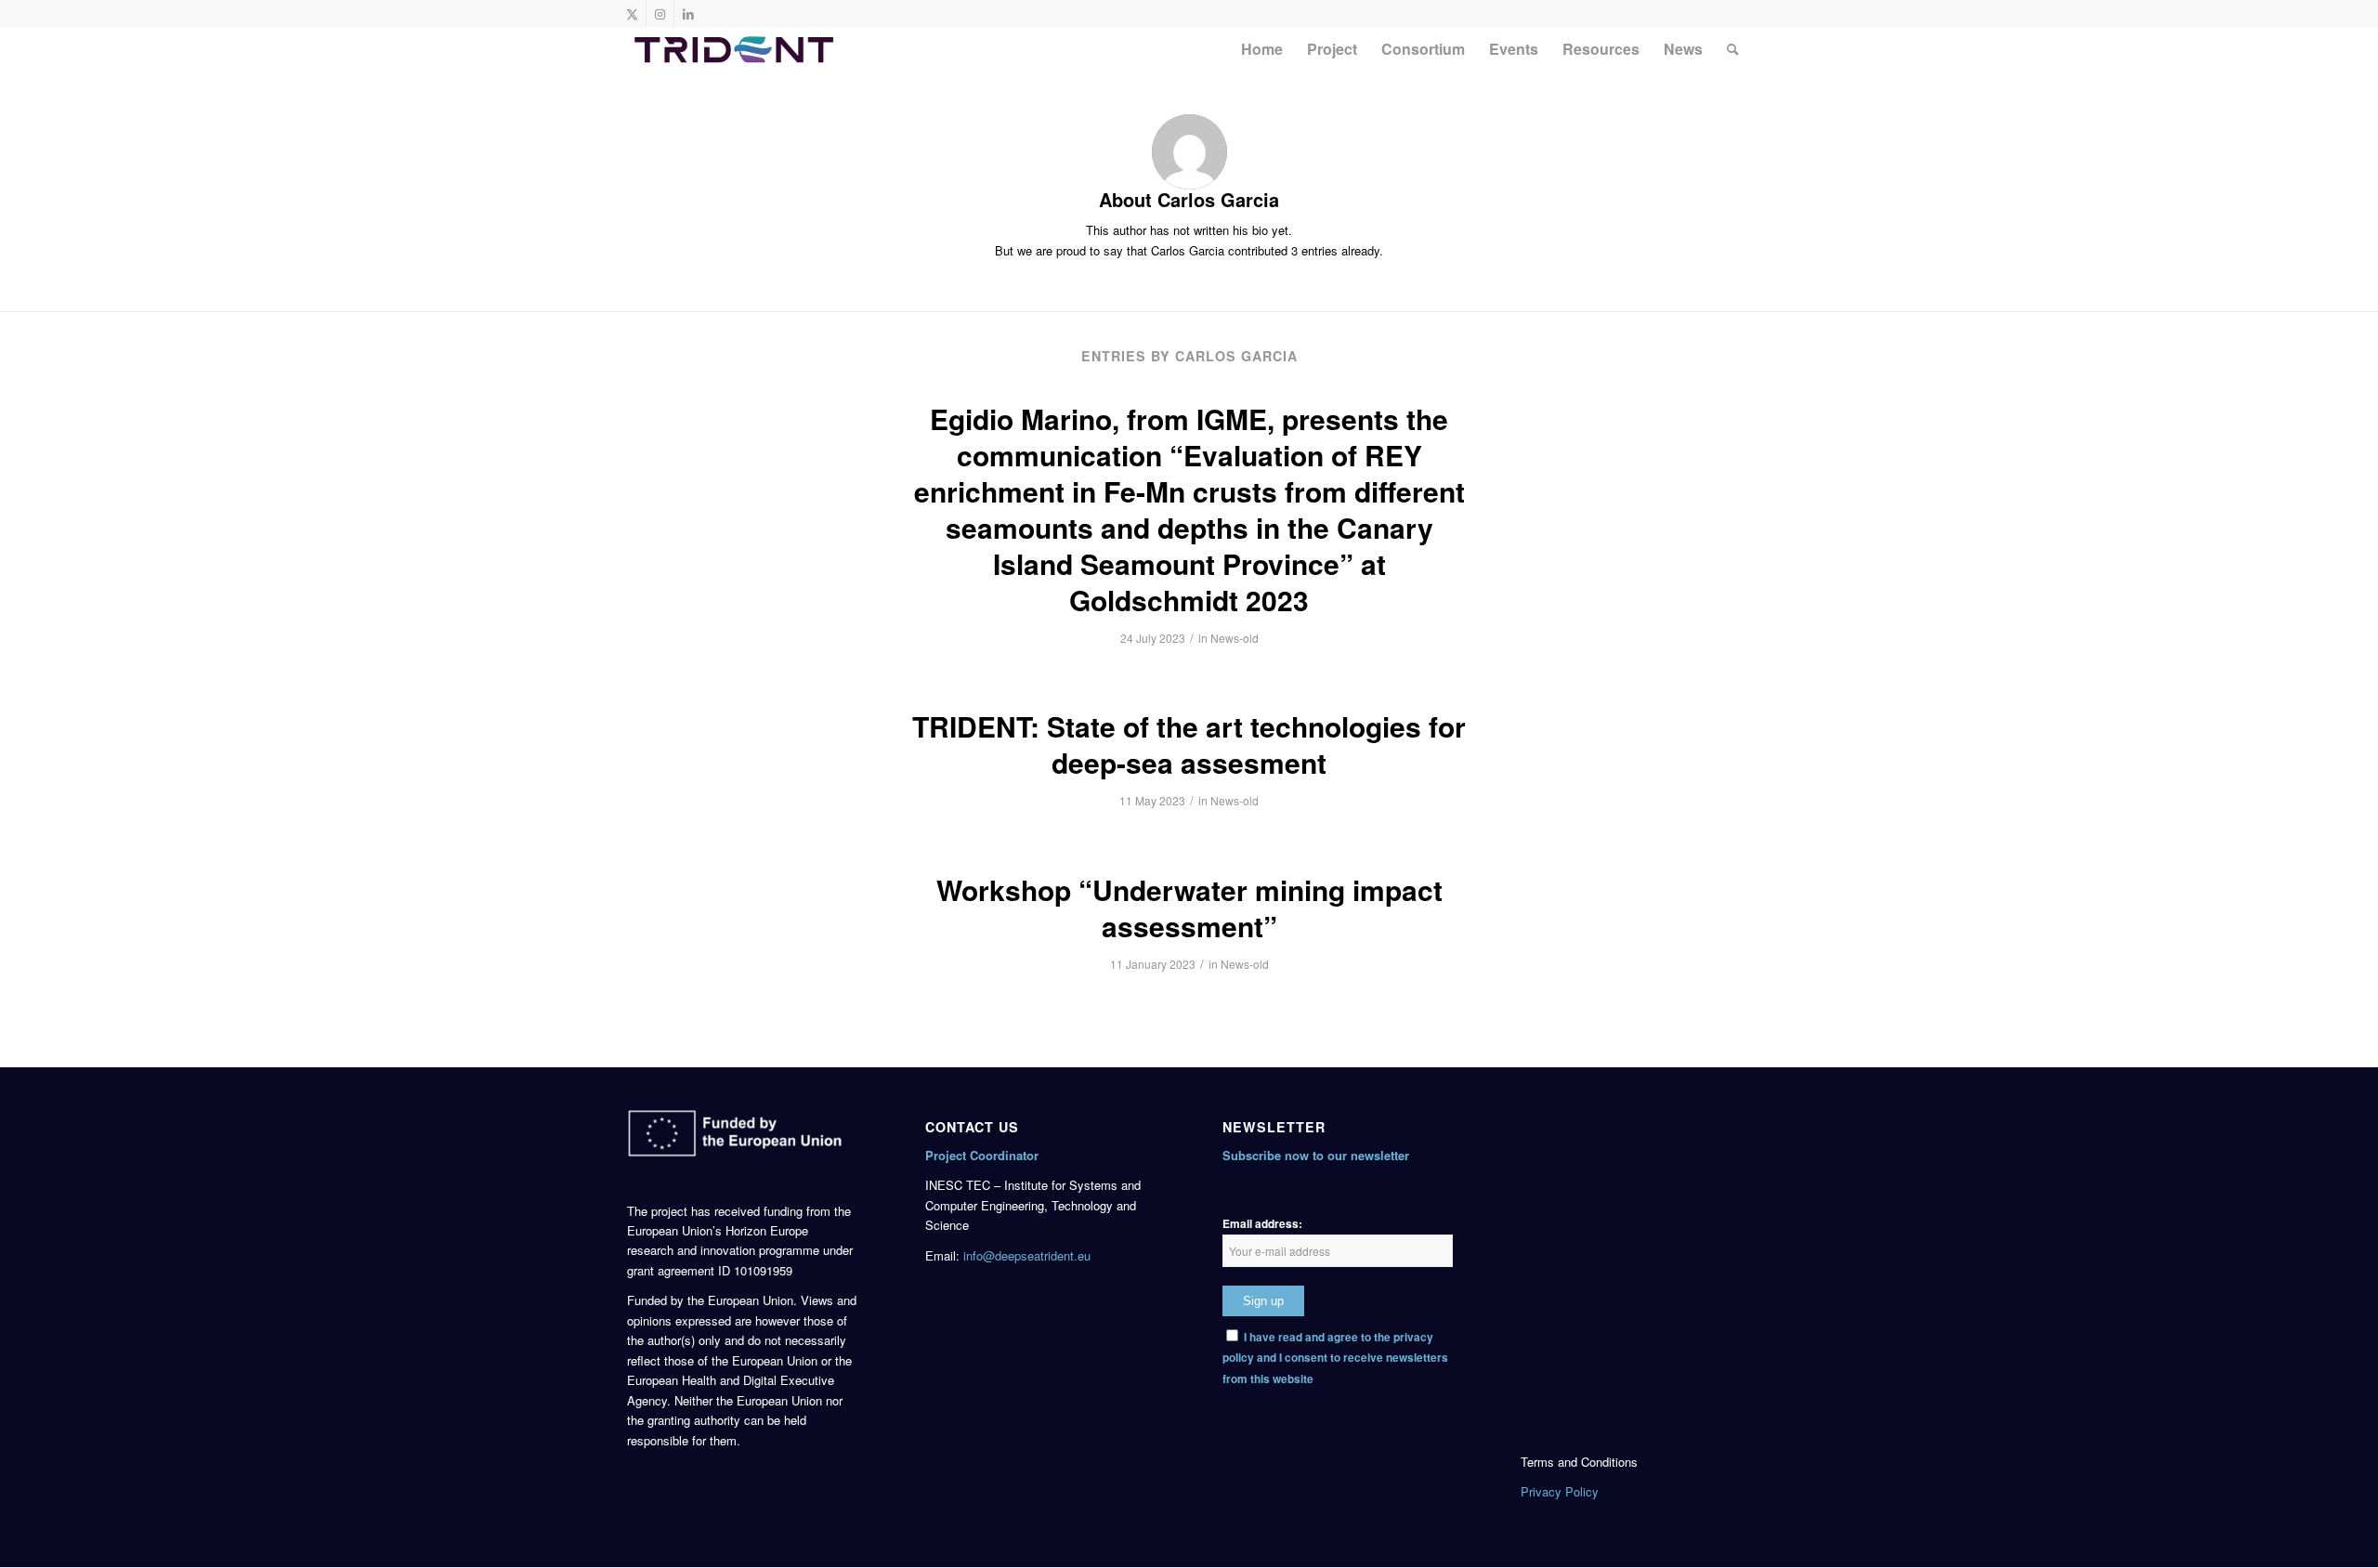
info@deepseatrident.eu (1027, 1255)
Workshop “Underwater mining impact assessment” (1189, 908)
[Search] (1733, 49)
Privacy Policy (1560, 1491)
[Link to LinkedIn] (688, 14)
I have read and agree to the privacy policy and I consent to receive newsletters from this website (1335, 1358)
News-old (1235, 638)
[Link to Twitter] (632, 14)
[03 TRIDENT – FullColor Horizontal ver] (734, 49)
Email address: (1262, 1224)
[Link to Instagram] (660, 14)
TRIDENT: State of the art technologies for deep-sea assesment (1189, 744)
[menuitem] (1262, 49)
